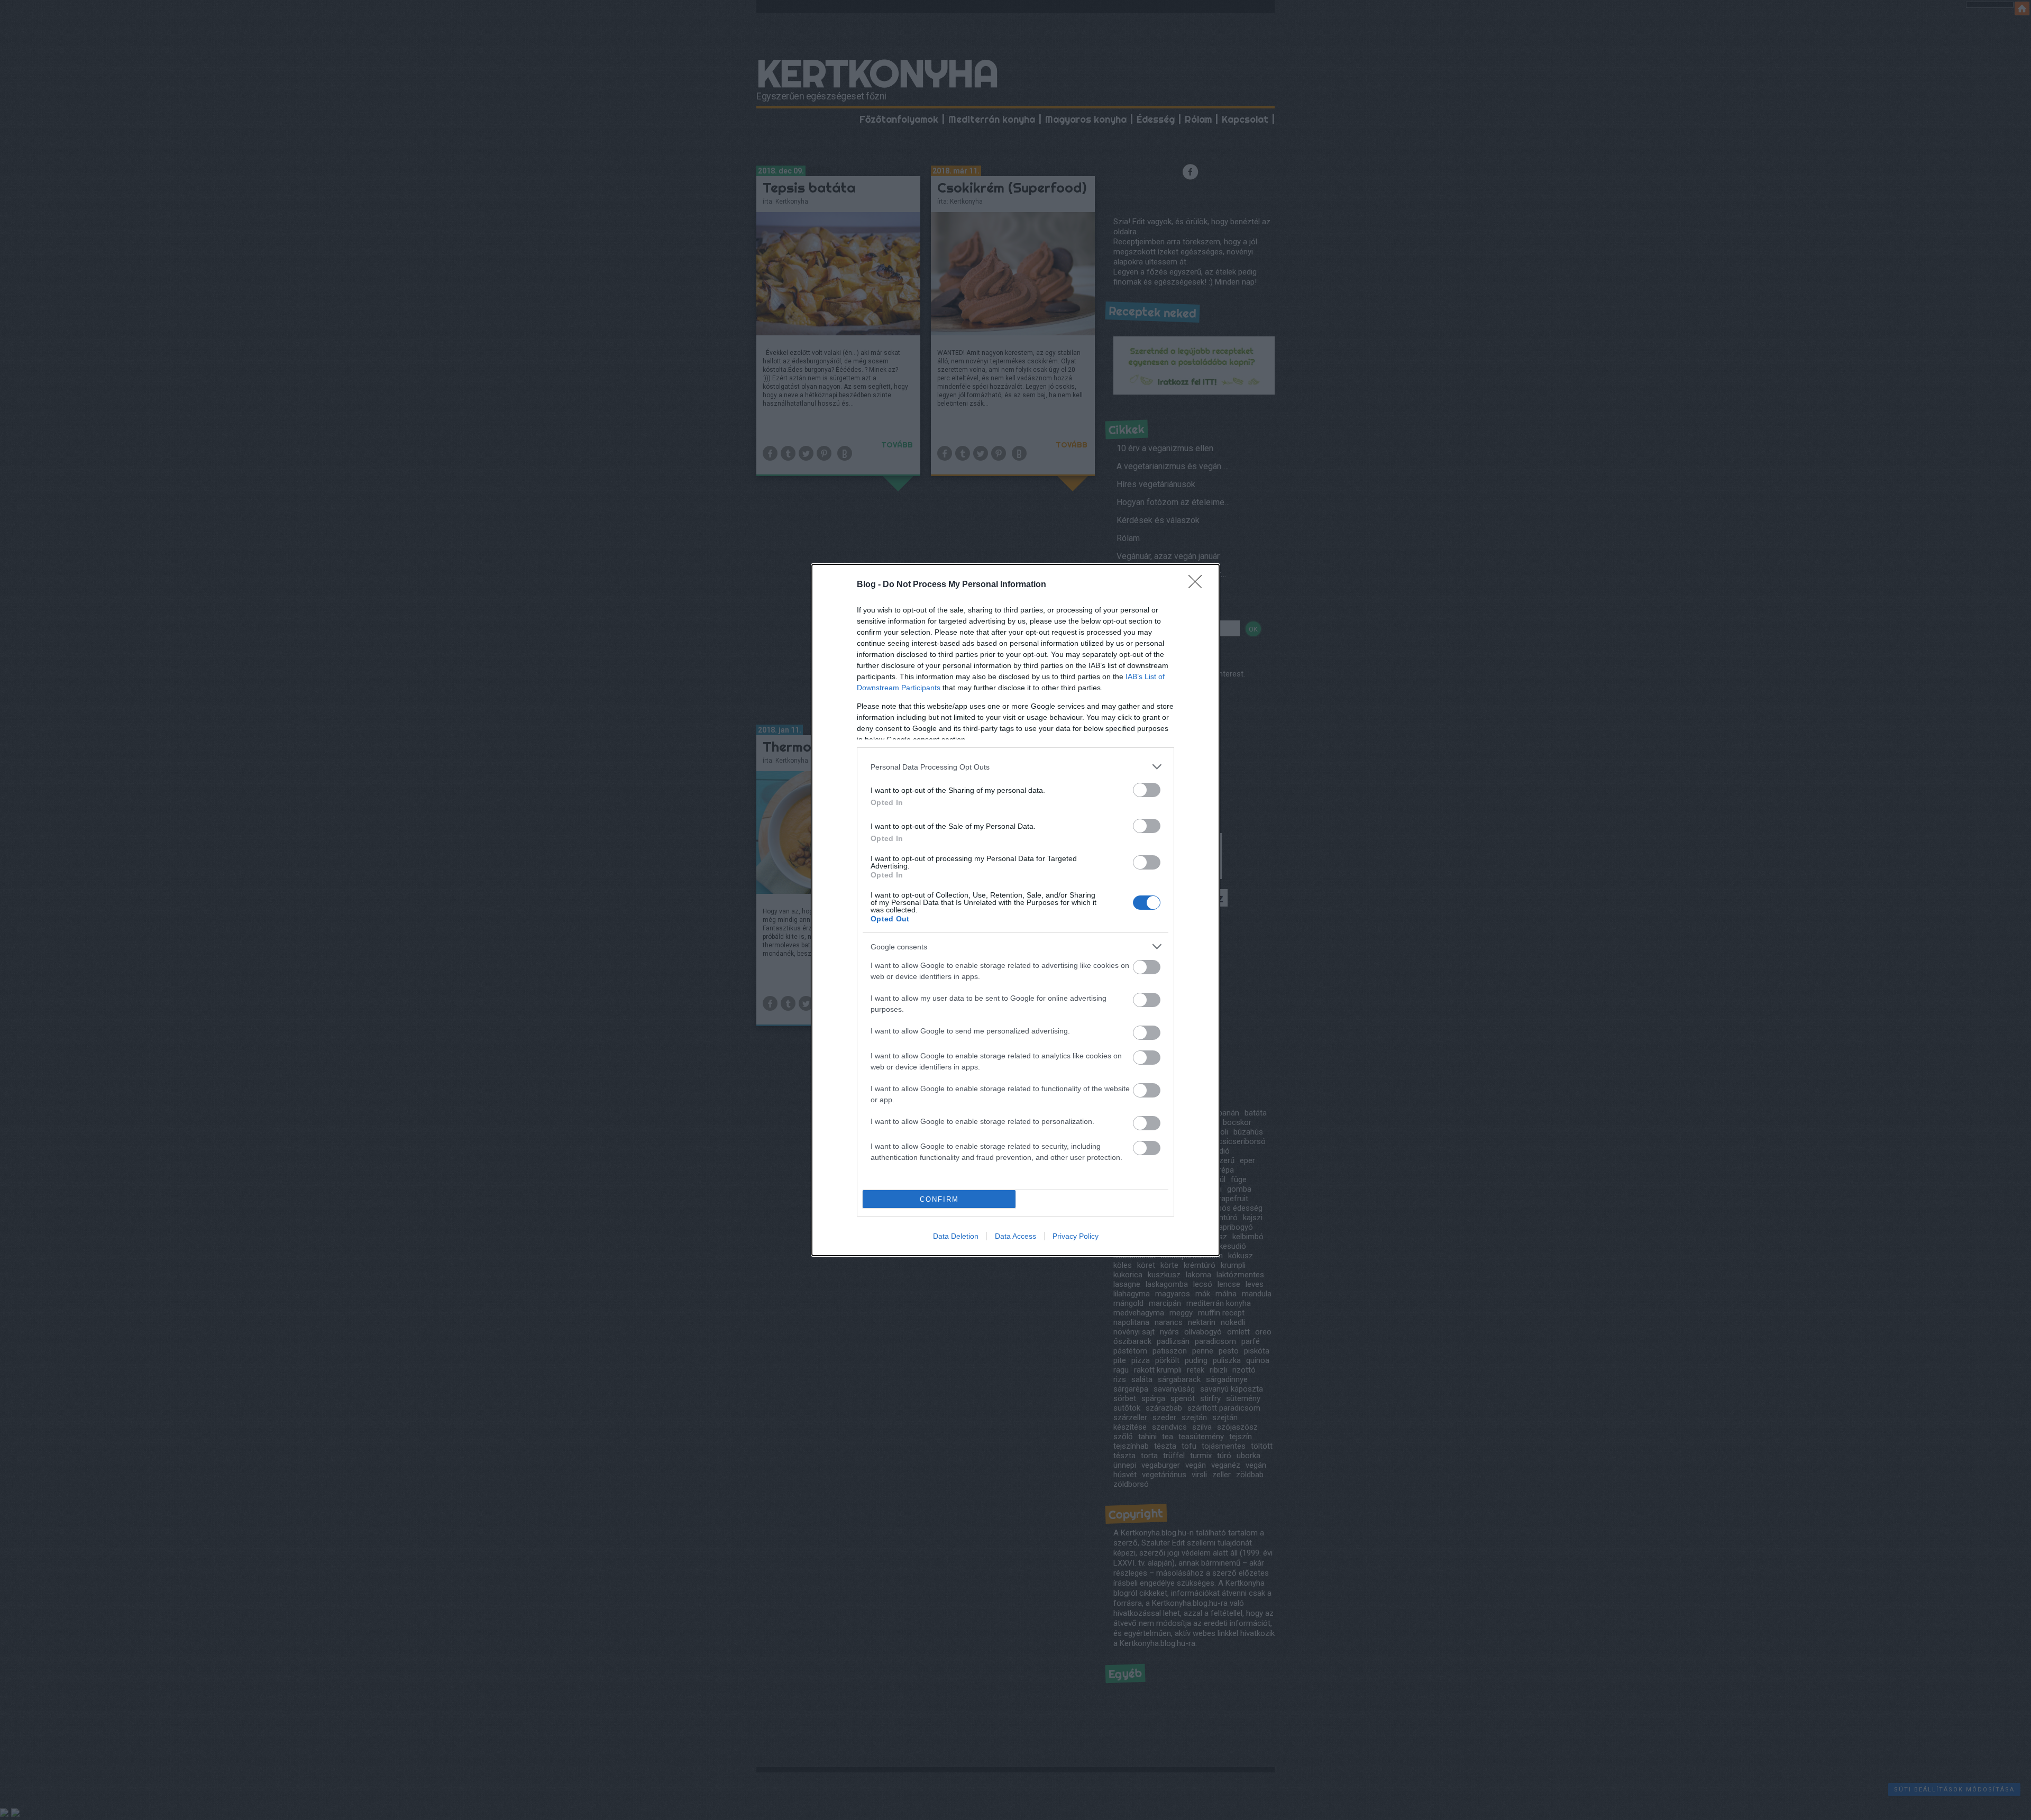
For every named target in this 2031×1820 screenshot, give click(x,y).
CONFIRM (939, 1199)
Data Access (1015, 1236)
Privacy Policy (1076, 1236)
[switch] (1147, 790)
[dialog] (1015, 910)
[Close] (1199, 585)
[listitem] (1015, 767)
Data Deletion (956, 1236)
